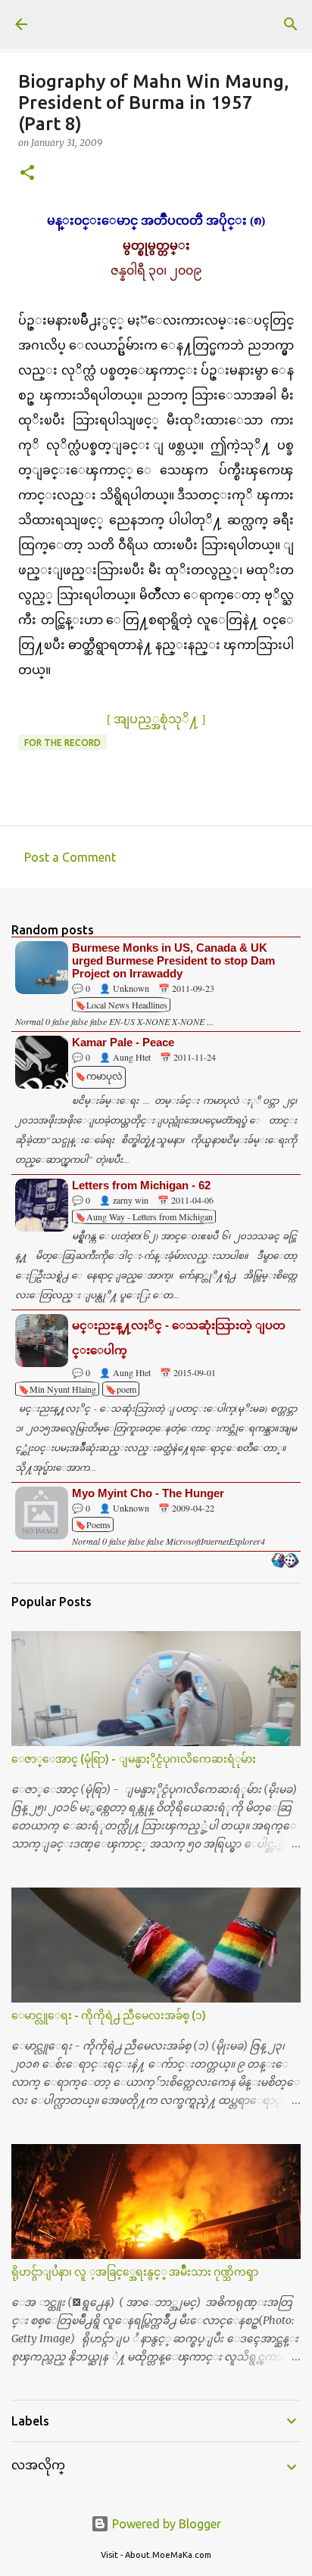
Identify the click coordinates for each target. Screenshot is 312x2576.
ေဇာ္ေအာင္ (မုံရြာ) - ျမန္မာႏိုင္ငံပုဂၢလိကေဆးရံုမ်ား (134, 1759)
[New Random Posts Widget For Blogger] (285, 1561)
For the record (62, 743)
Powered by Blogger (165, 2524)
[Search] (291, 24)
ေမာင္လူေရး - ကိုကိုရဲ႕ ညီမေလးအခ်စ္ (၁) (109, 2015)
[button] (27, 174)
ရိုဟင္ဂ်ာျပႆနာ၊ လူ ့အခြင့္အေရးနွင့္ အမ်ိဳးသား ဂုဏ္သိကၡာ (135, 2272)
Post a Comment (70, 857)
